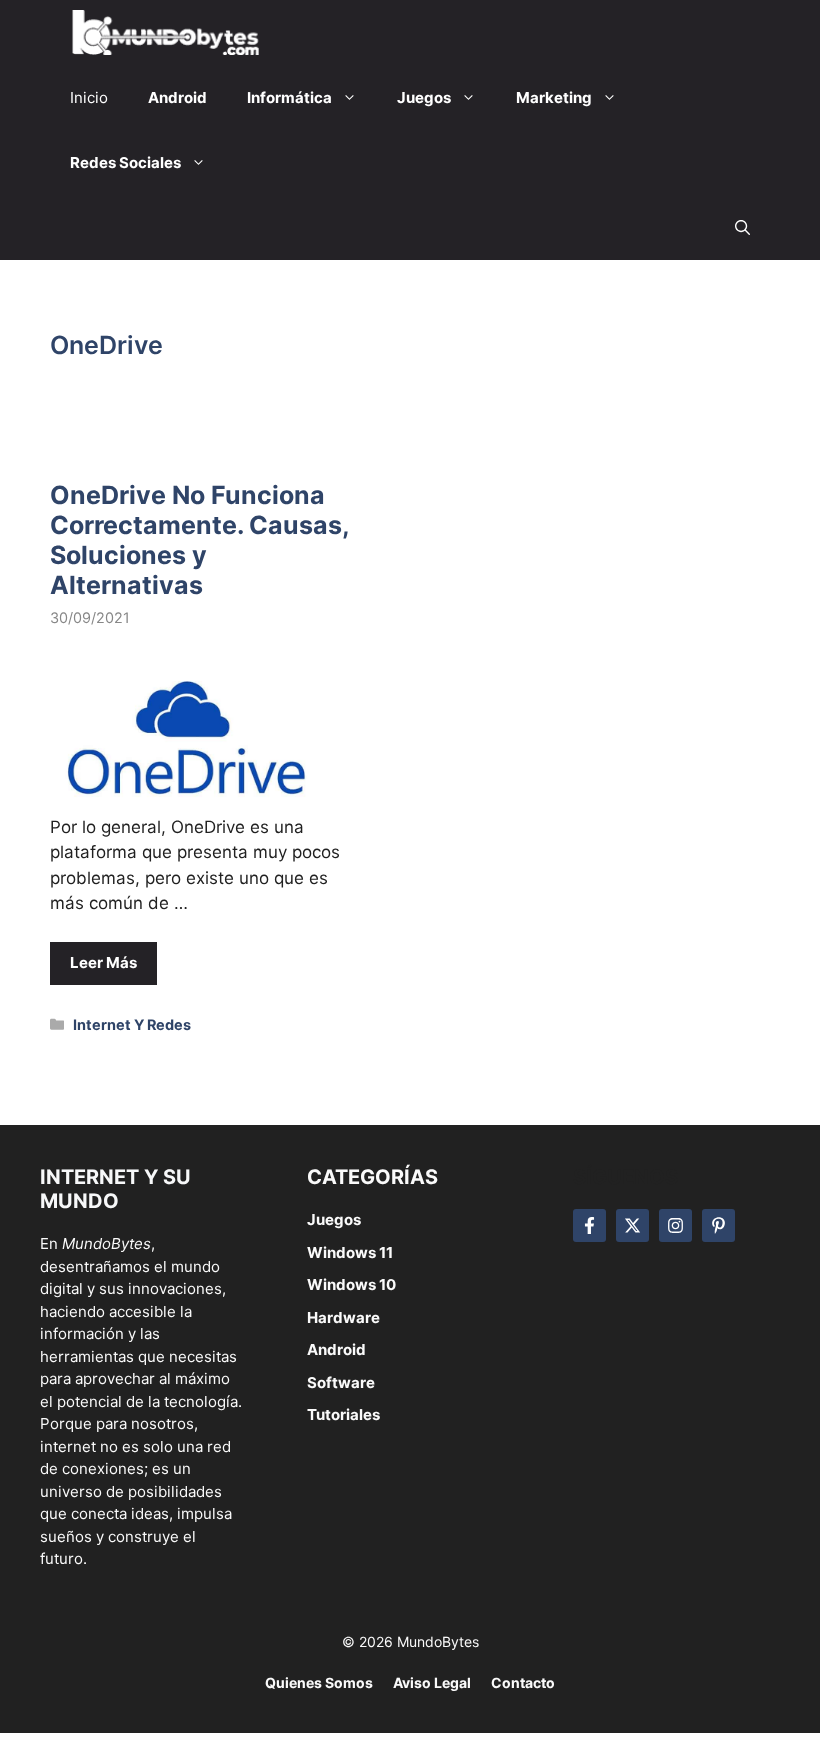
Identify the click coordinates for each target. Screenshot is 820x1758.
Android (336, 1349)
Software (341, 1382)
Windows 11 (350, 1252)
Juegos (334, 1219)
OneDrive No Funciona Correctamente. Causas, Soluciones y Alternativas (199, 540)
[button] (742, 227)
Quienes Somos (319, 1682)
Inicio (89, 97)
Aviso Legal (432, 1682)
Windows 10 (351, 1284)
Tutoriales (343, 1414)
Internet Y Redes (132, 1024)
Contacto (523, 1682)
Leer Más (103, 962)
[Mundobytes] (162, 32)
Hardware (343, 1317)
